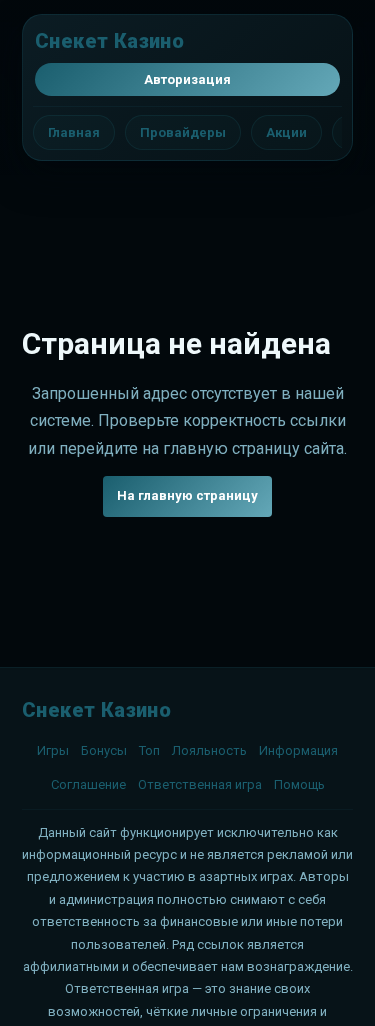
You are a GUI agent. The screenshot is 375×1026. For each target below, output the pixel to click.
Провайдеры (183, 132)
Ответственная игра (200, 784)
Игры (53, 750)
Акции (286, 132)
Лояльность (209, 750)
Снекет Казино (109, 41)
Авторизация (187, 79)
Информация (298, 750)
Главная (74, 132)
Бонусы (104, 750)
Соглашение (88, 784)
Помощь (299, 784)
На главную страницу (187, 495)
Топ (149, 750)
